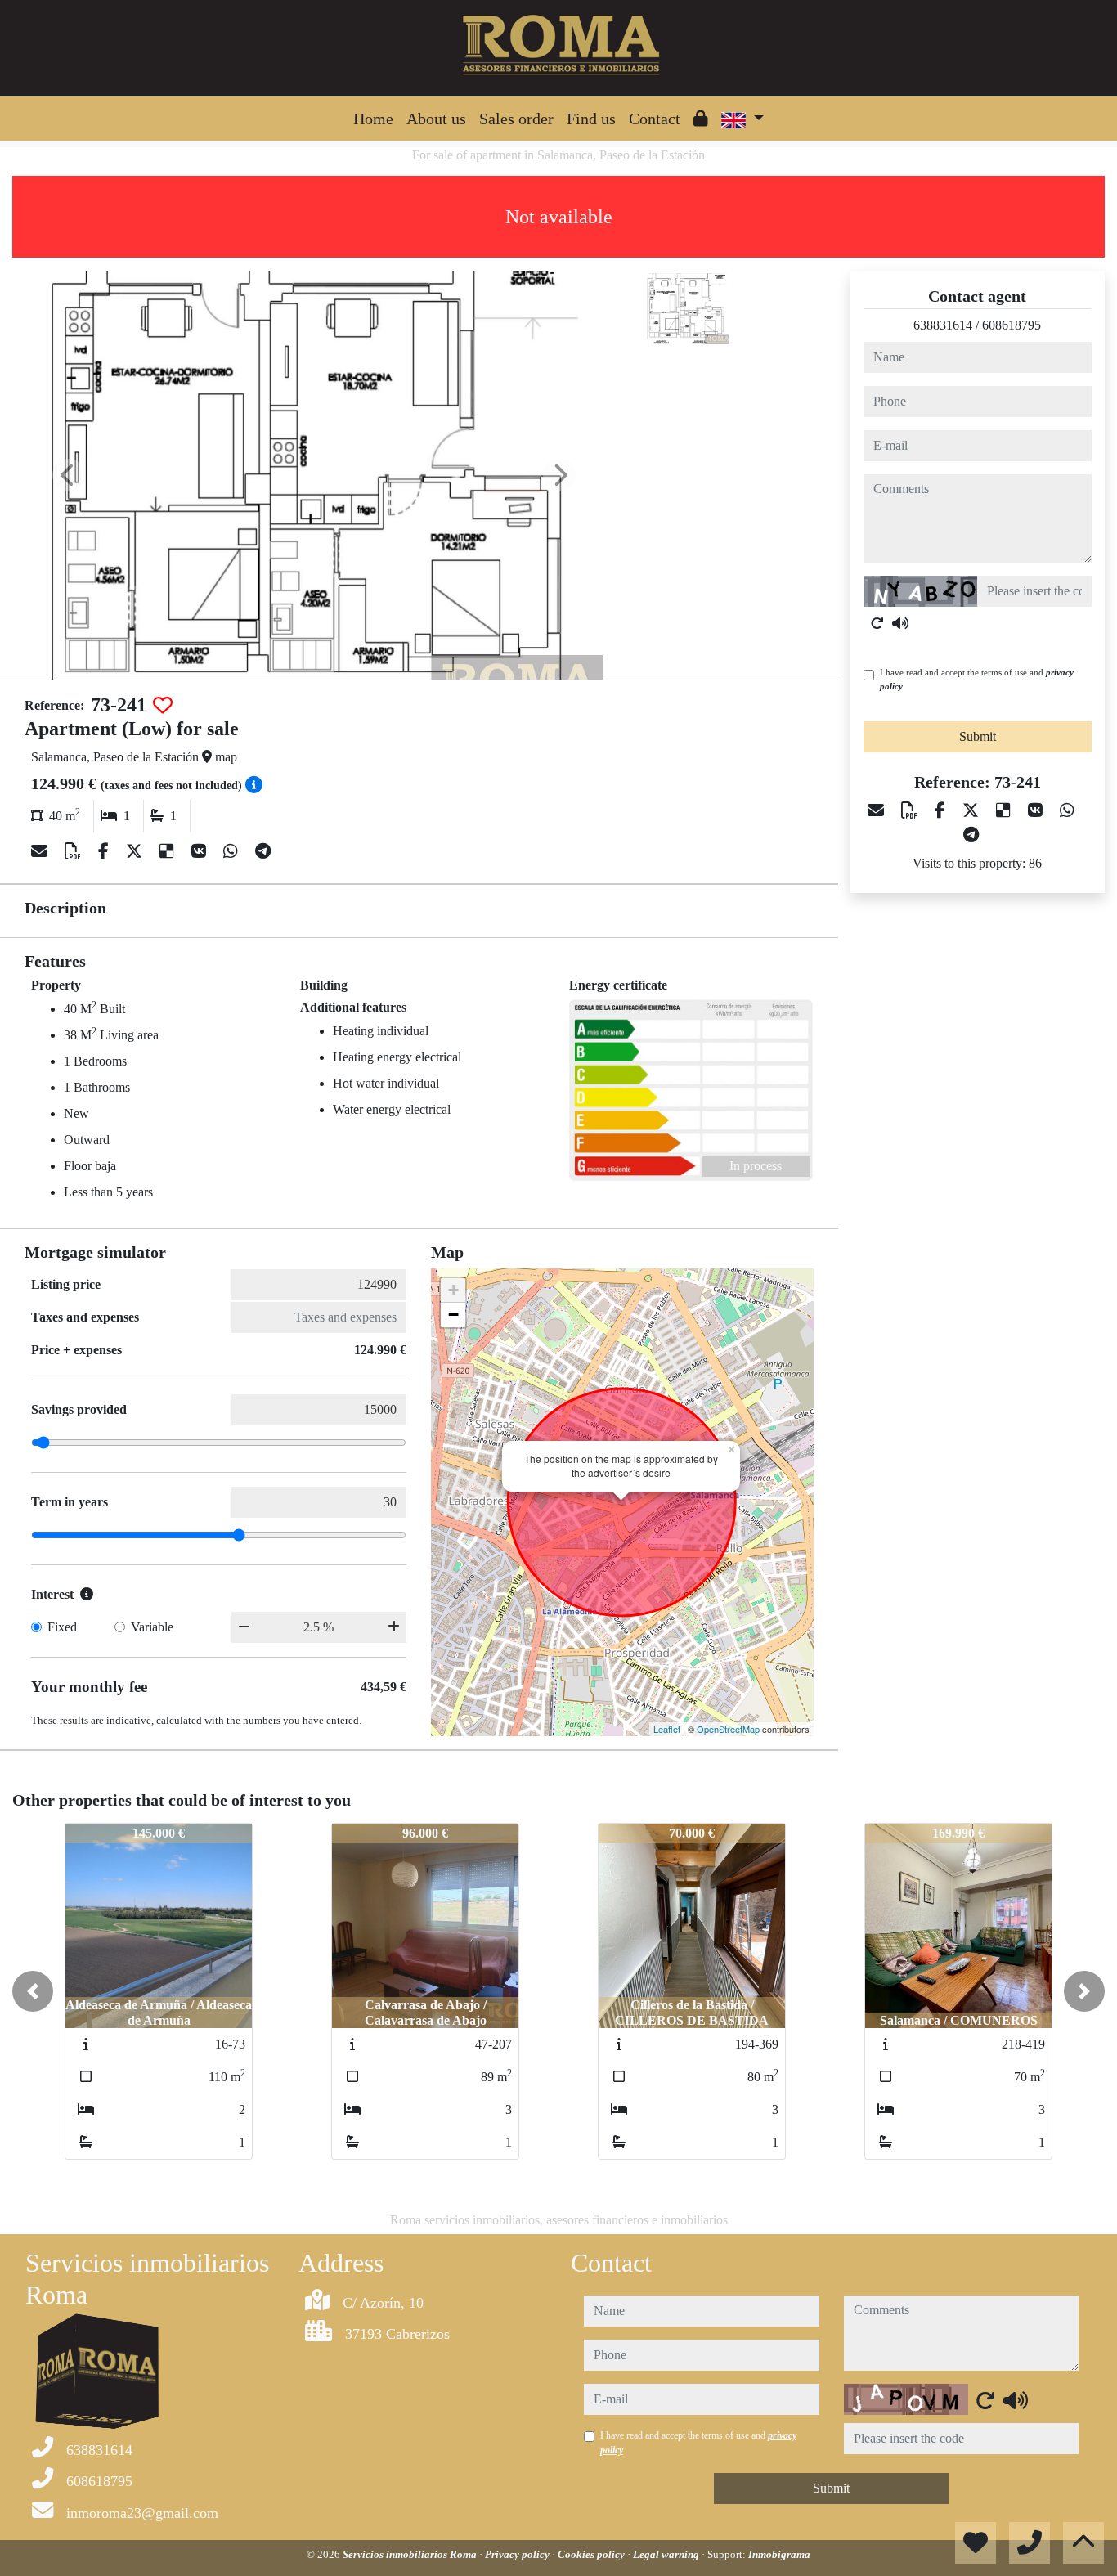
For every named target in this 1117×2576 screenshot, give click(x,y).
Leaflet (667, 1729)
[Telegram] (263, 851)
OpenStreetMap (728, 1729)
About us (436, 119)
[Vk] (201, 851)
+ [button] (453, 1290)
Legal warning (667, 2554)
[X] (136, 851)
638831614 (943, 325)
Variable (152, 1627)
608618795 (1012, 325)
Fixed (62, 1627)
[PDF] (75, 851)
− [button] (453, 1315)
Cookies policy (592, 2554)
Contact (655, 119)
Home (373, 119)
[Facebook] (105, 851)
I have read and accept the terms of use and (977, 679)
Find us (591, 119)
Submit (978, 736)
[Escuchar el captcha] (900, 623)
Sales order (516, 119)
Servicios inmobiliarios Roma (411, 2554)
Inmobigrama (779, 2554)
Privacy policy (518, 2554)
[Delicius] (169, 851)
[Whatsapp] (233, 851)
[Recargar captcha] (877, 623)
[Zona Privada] (701, 119)
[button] (33, 1991)
